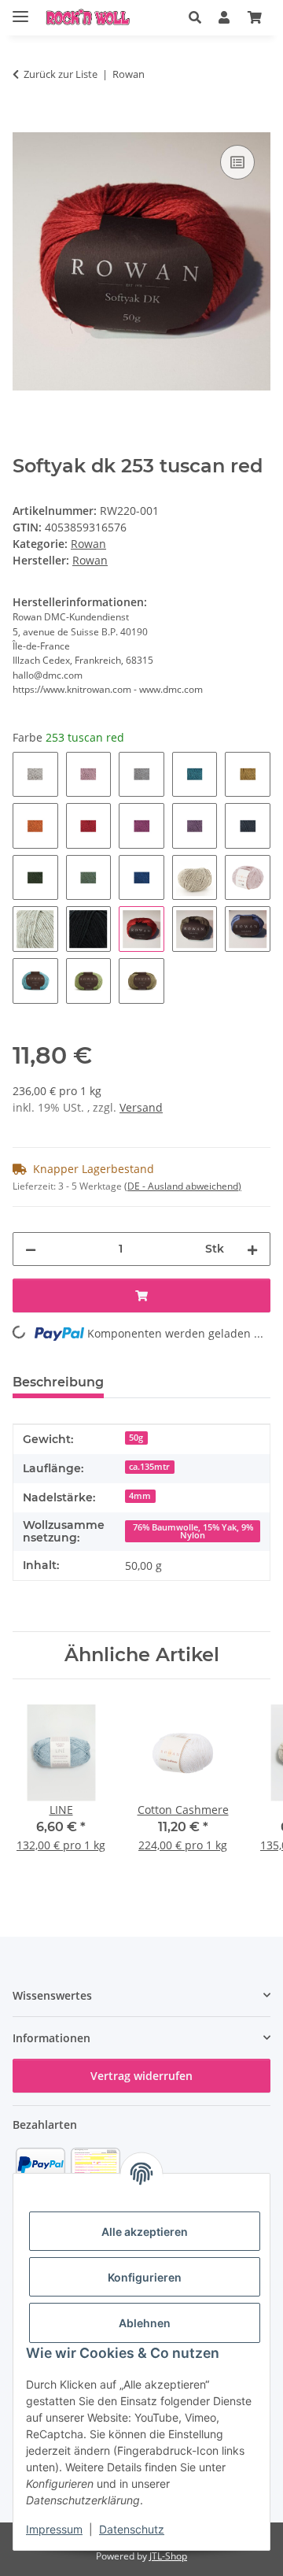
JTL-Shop (168, 2556)
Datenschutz (132, 2529)
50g (136, 1438)
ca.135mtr (149, 1467)
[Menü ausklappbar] (20, 10)
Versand (141, 1107)
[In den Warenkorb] (25, 124)
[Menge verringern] (31, 1249)
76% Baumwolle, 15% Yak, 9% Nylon (193, 1532)
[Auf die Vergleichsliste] (237, 162)
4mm (140, 1496)
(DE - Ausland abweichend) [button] (183, 1186)
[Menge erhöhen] (252, 1249)
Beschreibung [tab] (58, 1382)
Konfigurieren (145, 2277)
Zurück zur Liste (61, 74)
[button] (195, 17)
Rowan (88, 544)
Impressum (54, 2529)
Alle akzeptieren (145, 2232)
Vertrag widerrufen (141, 2076)
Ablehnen (145, 2323)
